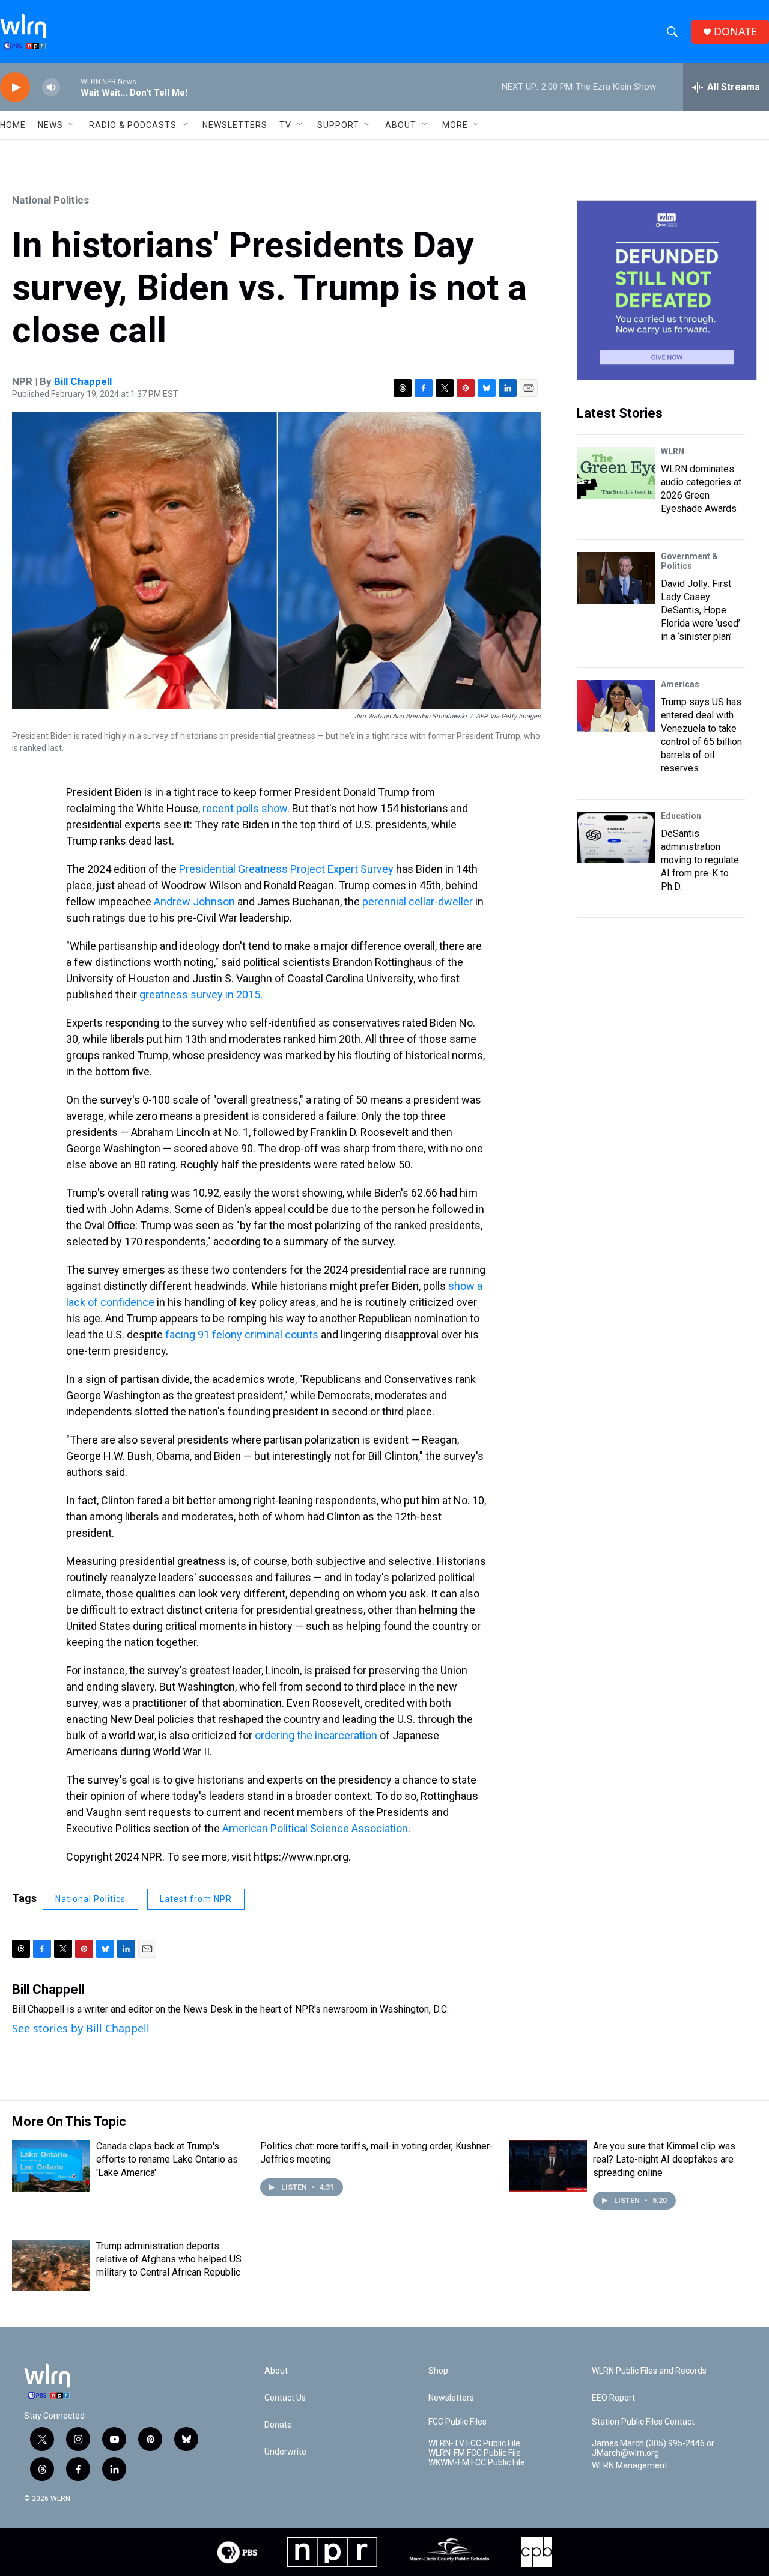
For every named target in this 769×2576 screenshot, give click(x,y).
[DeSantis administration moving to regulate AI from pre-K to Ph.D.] (616, 837)
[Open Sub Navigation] (72, 125)
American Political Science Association (315, 1828)
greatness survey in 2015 (200, 995)
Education (681, 816)
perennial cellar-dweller (418, 901)
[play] (15, 87)
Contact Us (285, 2398)
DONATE (735, 32)
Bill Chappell (83, 381)
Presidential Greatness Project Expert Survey (286, 869)
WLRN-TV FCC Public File (474, 2444)
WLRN (673, 451)
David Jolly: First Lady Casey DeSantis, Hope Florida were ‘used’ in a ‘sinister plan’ (701, 610)
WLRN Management (630, 2466)
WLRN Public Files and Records (649, 2371)
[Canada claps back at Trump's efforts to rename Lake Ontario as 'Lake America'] (51, 2166)
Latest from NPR (196, 1899)
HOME (13, 125)
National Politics (50, 200)
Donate (278, 2425)
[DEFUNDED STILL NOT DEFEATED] (667, 290)
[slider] (70, 87)
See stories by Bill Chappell (81, 2028)
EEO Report (613, 2398)
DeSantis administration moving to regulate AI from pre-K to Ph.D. (700, 860)
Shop (438, 2371)
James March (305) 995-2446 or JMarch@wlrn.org (653, 2448)
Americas (680, 684)
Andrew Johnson (194, 901)
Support (338, 125)
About (401, 125)
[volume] (51, 87)
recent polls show (245, 808)
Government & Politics (689, 561)
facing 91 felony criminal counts (242, 1335)
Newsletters (235, 125)
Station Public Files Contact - (646, 2422)
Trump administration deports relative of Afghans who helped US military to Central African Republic (169, 2259)
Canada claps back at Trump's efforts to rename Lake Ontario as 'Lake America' (167, 2159)
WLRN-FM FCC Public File (475, 2453)
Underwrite (285, 2452)
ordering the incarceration (316, 1735)
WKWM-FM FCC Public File (477, 2463)
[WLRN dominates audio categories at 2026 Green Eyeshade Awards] (616, 473)
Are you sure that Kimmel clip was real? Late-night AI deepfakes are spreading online (664, 2159)
